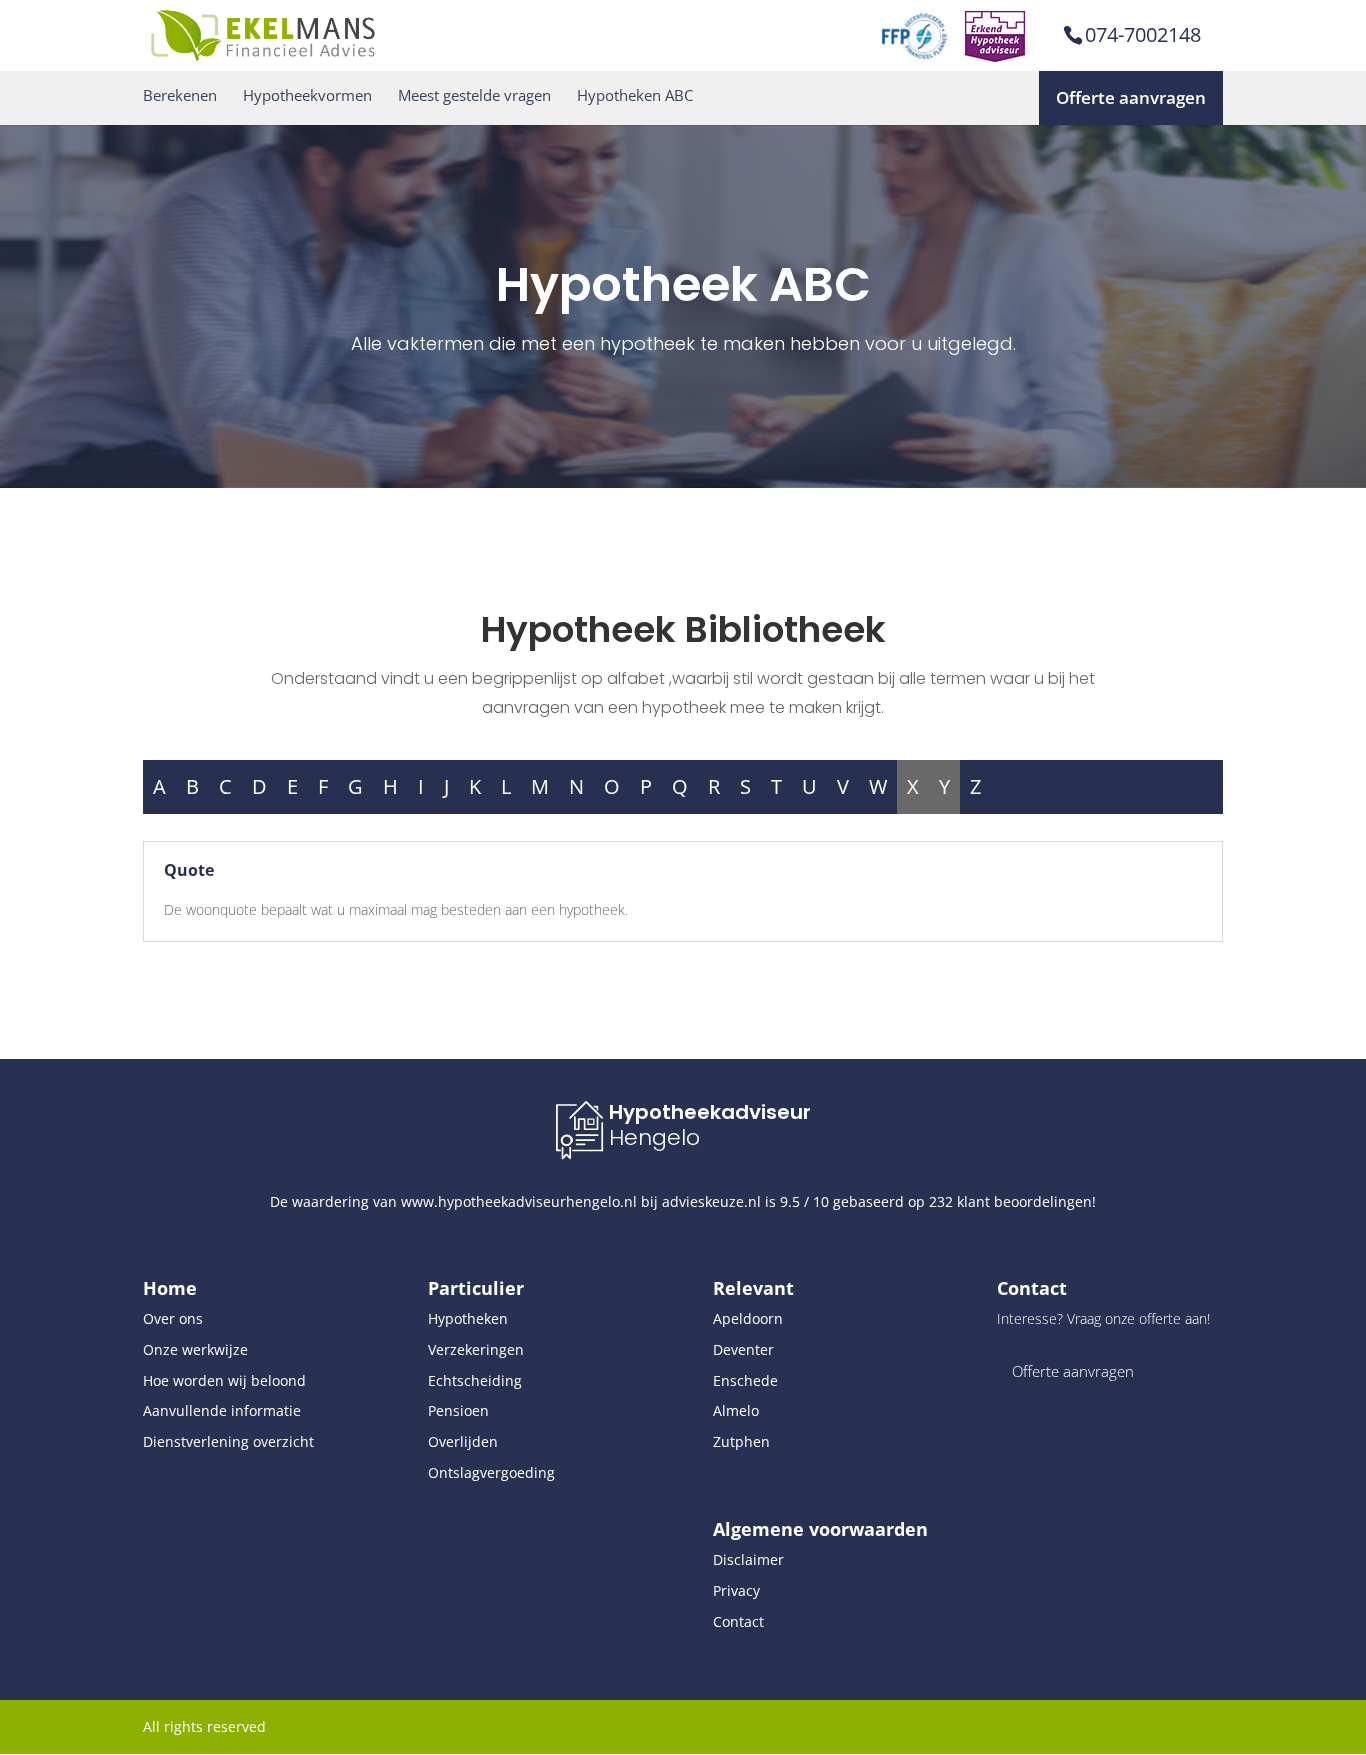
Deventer (743, 1349)
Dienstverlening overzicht (228, 1441)
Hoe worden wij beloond (224, 1380)
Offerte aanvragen (1131, 97)
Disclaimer (748, 1559)
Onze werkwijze (195, 1349)
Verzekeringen (476, 1349)
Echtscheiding (475, 1380)
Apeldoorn (748, 1318)
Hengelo (654, 1137)
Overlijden (463, 1441)
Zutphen (741, 1441)
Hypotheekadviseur (710, 1112)
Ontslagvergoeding (491, 1472)
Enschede (745, 1380)
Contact (738, 1621)
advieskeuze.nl (711, 1201)
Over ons (173, 1318)
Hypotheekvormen (307, 95)
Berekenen (180, 95)
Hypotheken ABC (635, 95)
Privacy (736, 1590)
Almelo (736, 1410)
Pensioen (458, 1410)
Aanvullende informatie (222, 1410)
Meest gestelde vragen (474, 95)
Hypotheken (468, 1318)
